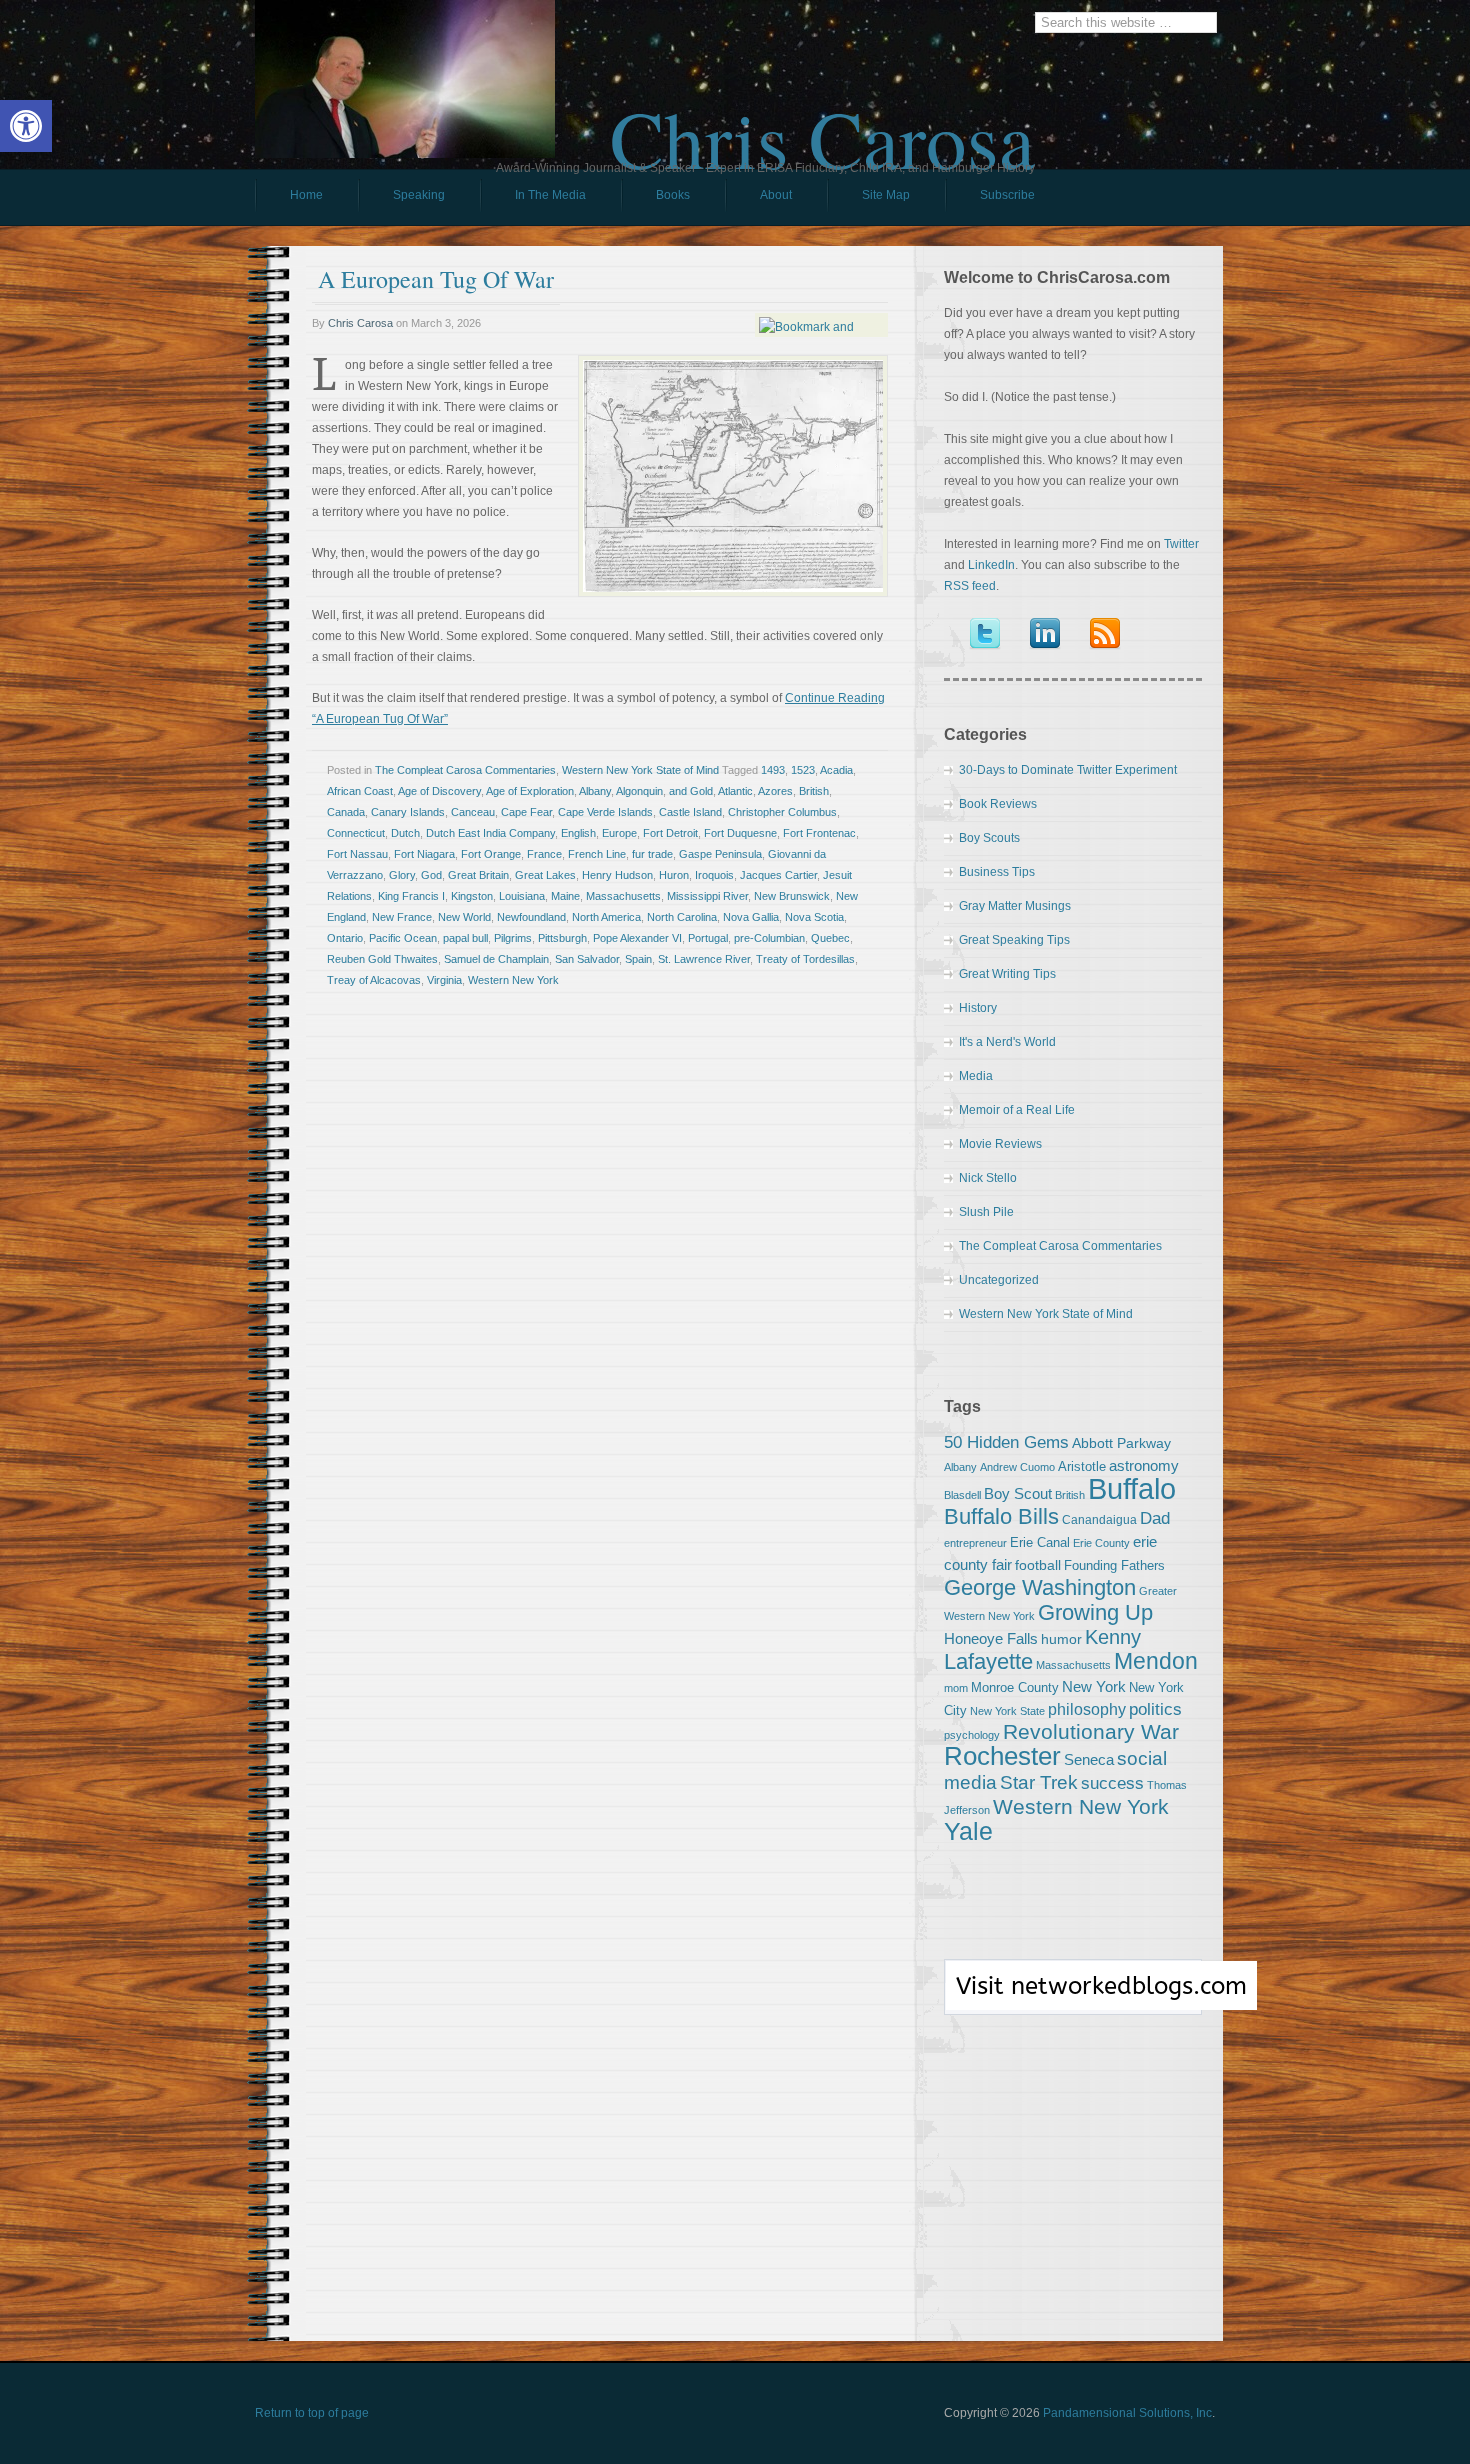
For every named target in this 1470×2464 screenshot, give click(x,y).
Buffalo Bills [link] (1001, 1516)
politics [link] (1155, 1709)
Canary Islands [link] (408, 812)
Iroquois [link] (714, 875)
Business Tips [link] (997, 872)
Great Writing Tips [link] (1007, 974)
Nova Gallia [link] (751, 917)
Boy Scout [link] (1018, 1493)
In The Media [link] (550, 195)
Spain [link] (638, 959)
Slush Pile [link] (986, 1212)
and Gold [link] (691, 791)
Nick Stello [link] (988, 1178)
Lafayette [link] (988, 1661)
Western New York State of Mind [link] (640, 770)
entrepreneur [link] (975, 1543)
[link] (26, 126)
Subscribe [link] (1007, 195)
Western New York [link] (513, 980)
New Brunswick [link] (792, 896)
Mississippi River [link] (707, 896)
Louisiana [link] (522, 896)
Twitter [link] (1181, 544)
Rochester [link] (1002, 1756)
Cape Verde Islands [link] (605, 812)
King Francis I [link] (411, 896)
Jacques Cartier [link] (778, 875)
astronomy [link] (1144, 1465)
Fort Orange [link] (491, 854)
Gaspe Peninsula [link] (720, 854)
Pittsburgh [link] (562, 938)
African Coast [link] (360, 791)
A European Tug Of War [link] (436, 279)
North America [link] (606, 917)
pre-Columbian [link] (769, 938)
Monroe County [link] (1015, 1687)
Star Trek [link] (1039, 1782)
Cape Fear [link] (526, 812)
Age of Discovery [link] (439, 791)
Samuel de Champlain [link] (496, 959)
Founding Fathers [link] (1114, 1565)
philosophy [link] (1087, 1709)
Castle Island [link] (690, 812)
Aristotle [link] (1082, 1466)
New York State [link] (1007, 1711)
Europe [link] (619, 833)
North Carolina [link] (682, 917)
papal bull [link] (465, 938)
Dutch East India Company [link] (490, 833)
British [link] (814, 791)
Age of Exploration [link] (530, 791)
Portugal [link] (708, 938)
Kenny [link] (1113, 1637)
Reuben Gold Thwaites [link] (382, 959)
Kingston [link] (472, 896)
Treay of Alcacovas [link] (374, 980)
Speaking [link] (419, 195)
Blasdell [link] (962, 1495)
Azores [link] (775, 791)
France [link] (544, 854)
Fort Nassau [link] (357, 854)
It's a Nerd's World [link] (1007, 1042)
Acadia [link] (836, 770)
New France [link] (402, 917)
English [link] (578, 833)
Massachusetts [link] (623, 896)
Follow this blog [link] (1073, 1998)
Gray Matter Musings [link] (1015, 906)
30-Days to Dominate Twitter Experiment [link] (1068, 770)
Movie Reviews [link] (1000, 1144)
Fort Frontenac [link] (819, 833)
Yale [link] (968, 1831)
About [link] (776, 195)
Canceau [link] (473, 812)
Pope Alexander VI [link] (637, 938)
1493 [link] (773, 770)
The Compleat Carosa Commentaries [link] (465, 770)
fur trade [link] (652, 854)
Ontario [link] (345, 938)
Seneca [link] (1089, 1759)
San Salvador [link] (587, 959)
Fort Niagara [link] (424, 854)
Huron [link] (674, 875)
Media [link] (976, 1076)
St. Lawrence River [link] (704, 959)
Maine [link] (565, 896)
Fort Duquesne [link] (740, 833)
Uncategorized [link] (999, 1280)
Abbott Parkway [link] (1121, 1443)
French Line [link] (597, 854)
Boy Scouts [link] (989, 838)
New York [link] (1094, 1686)
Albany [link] (595, 791)
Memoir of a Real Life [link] (1017, 1110)
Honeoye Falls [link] (991, 1638)
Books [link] (655, 200)
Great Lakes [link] (545, 875)
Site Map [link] (886, 195)
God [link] (431, 875)
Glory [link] (402, 875)
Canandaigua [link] (1099, 1520)
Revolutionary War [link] (1091, 1732)
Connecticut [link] (356, 833)
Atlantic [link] (735, 791)
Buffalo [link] (1132, 1488)
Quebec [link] (830, 938)
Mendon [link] (1156, 1661)
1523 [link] (803, 770)
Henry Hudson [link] (617, 875)
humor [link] (1061, 1639)
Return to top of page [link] (312, 2413)
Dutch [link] (405, 833)
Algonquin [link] (639, 791)
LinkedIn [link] (991, 565)
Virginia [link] (444, 980)
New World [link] (464, 917)
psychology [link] (972, 1735)
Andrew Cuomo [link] (1017, 1467)
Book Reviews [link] (998, 804)
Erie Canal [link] (1040, 1542)
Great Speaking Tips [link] (1014, 940)
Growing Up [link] (1095, 1612)
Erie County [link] (1101, 1543)
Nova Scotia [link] (814, 917)
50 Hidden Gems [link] (1006, 1442)
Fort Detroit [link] (670, 833)
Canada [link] (346, 812)
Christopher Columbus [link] (782, 812)
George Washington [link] (1040, 1587)
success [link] (1112, 1783)
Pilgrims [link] (513, 938)
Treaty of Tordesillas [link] (805, 959)
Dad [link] (1155, 1518)
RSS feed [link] (970, 586)
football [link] (1038, 1565)
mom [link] (956, 1688)
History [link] (978, 1008)
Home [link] (306, 195)
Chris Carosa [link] (822, 121)
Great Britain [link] (478, 875)
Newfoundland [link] (531, 917)
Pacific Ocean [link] (403, 938)
